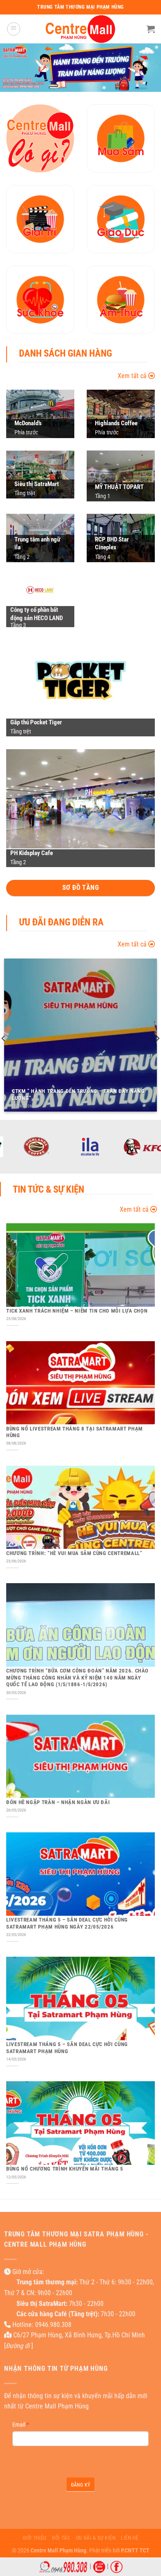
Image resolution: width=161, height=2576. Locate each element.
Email (21, 2425)
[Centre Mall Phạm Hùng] (80, 29)
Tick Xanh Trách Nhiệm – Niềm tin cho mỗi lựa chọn (77, 1311)
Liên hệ (130, 2538)
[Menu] (14, 29)
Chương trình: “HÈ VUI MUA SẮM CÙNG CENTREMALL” (74, 1553)
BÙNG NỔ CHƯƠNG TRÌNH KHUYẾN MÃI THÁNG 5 (65, 2169)
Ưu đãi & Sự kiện (96, 2538)
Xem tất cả (133, 376)
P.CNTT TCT (135, 2551)
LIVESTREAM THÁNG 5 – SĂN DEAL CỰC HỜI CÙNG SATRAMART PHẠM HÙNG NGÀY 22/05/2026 (67, 1923)
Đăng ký (81, 2485)
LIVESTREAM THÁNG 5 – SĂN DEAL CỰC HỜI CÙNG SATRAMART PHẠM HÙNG (67, 2048)
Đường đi (18, 2346)
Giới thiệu (35, 2538)
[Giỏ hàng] (151, 29)
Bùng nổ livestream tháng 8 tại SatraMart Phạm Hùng (75, 1432)
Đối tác (61, 2538)
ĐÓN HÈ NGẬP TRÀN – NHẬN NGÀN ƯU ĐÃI (58, 1802)
